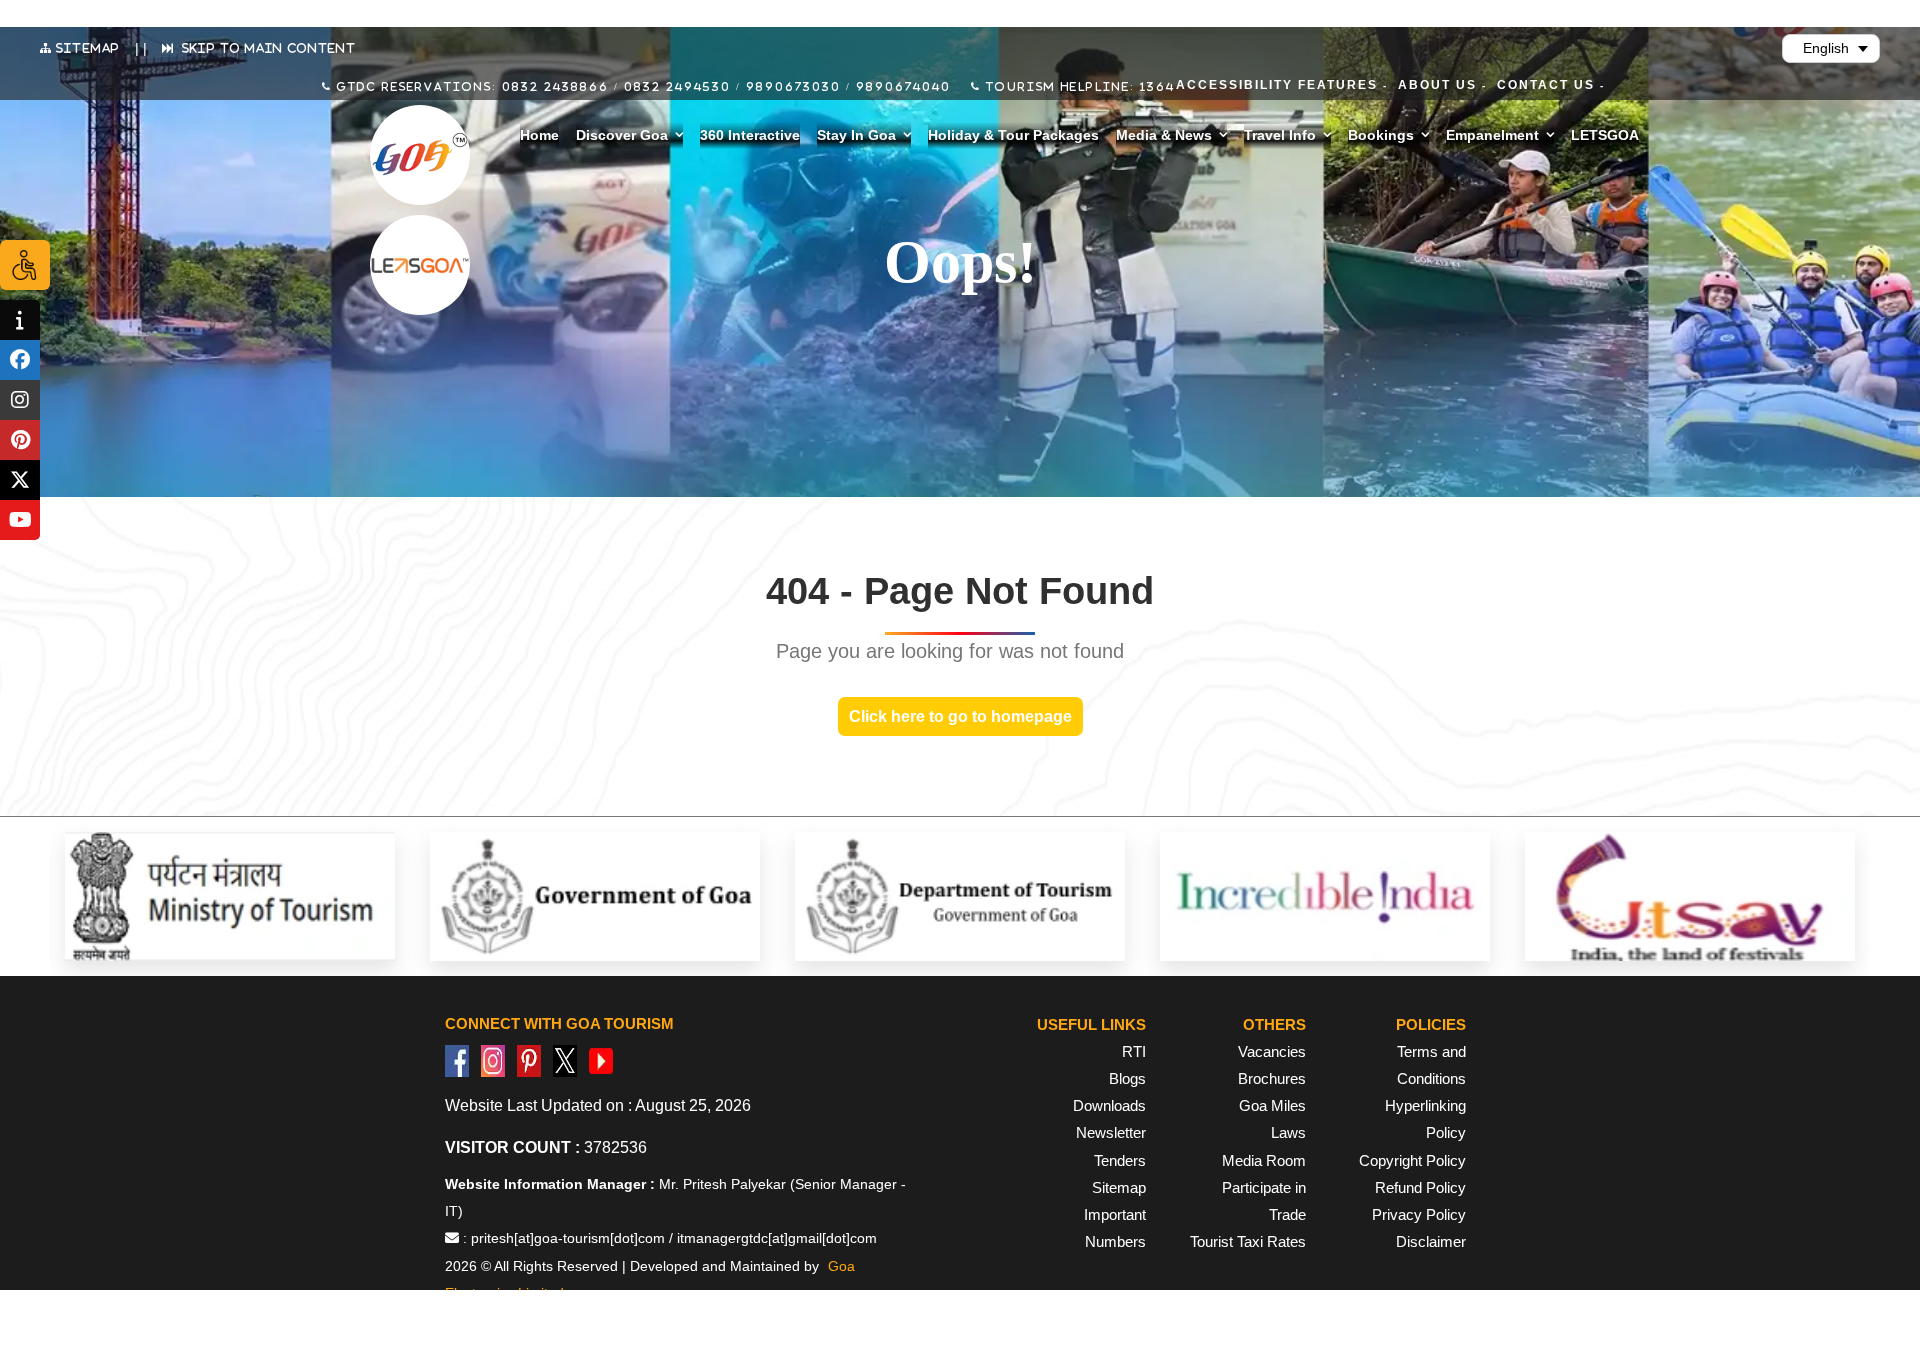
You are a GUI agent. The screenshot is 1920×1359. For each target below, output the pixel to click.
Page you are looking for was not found (950, 651)
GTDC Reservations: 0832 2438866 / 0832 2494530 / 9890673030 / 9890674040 (641, 86)
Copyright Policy (1412, 1160)
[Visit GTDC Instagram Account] (493, 1059)
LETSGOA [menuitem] (1605, 135)
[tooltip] (20, 320)
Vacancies (1272, 1051)
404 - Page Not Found (960, 591)
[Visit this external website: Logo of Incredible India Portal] (1325, 896)
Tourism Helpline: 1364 (1078, 86)
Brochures (1272, 1078)
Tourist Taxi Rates (1248, 1241)
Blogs (1127, 1078)
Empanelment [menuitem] (1492, 135)
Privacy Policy (1419, 1214)
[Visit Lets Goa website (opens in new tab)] (420, 265)
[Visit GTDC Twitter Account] (565, 1059)
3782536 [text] (546, 1147)
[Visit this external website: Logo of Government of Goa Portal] (595, 896)
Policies (1431, 1024)
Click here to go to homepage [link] (960, 716)
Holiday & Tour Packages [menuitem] (1013, 135)
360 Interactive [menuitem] (750, 135)
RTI (1134, 1051)
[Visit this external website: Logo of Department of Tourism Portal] (960, 896)
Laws (1288, 1132)
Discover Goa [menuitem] (622, 135)
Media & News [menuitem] (1164, 135)
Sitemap (1119, 1187)
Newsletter (1111, 1132)
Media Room (1264, 1160)
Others (1274, 1024)
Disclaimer (1431, 1241)
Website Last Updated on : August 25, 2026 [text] (598, 1105)
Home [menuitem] (539, 135)
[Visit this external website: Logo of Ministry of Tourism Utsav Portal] (1690, 896)
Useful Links (1091, 1024)
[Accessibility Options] (25, 265)
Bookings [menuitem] (1381, 135)
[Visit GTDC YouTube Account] (601, 1059)
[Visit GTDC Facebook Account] (457, 1059)
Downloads (1109, 1105)
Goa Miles (1272, 1105)
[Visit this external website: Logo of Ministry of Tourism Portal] (230, 896)
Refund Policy (1420, 1187)
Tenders (1120, 1160)
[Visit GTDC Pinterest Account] (529, 1059)
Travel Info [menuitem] (1280, 135)
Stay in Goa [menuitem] (856, 135)
